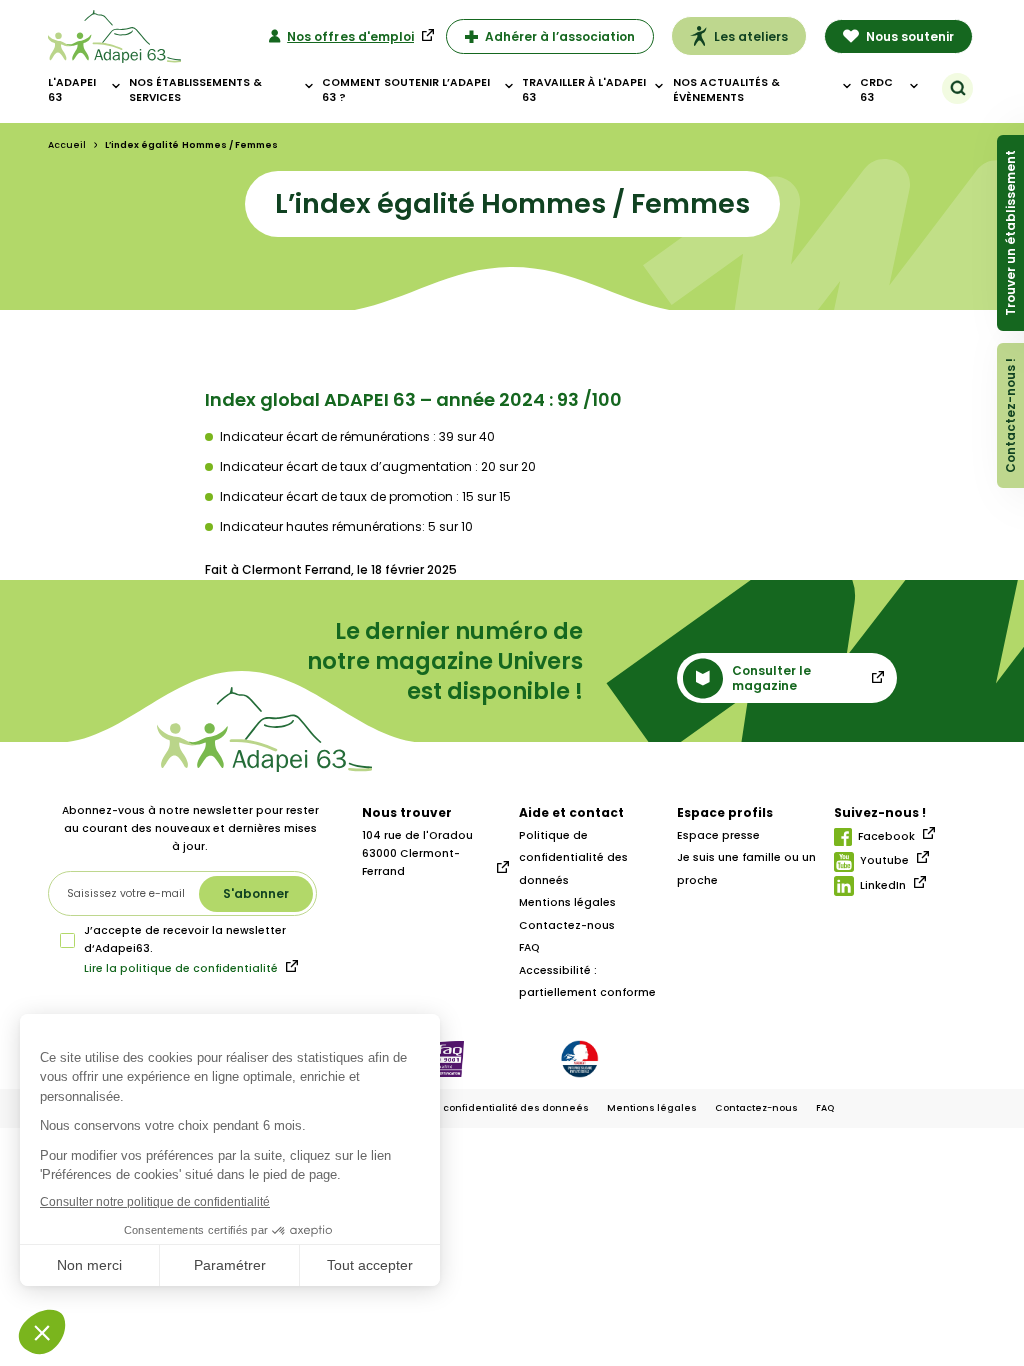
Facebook (886, 836)
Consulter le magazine (771, 678)
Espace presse (718, 835)
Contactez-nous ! (1010, 415)
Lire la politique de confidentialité (181, 968)
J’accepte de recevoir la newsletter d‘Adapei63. (185, 939)
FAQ (529, 947)
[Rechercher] (958, 88)
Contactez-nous (567, 925)
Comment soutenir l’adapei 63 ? (406, 90)
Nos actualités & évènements (726, 90)
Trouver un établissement (1010, 233)
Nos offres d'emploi (350, 36)
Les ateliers (751, 36)
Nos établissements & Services (195, 90)
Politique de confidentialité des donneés (573, 858)
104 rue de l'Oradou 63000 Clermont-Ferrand (417, 853)
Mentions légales (567, 902)
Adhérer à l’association (560, 36)
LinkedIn (883, 885)
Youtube (884, 860)
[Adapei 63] (114, 36)
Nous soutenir (910, 36)
